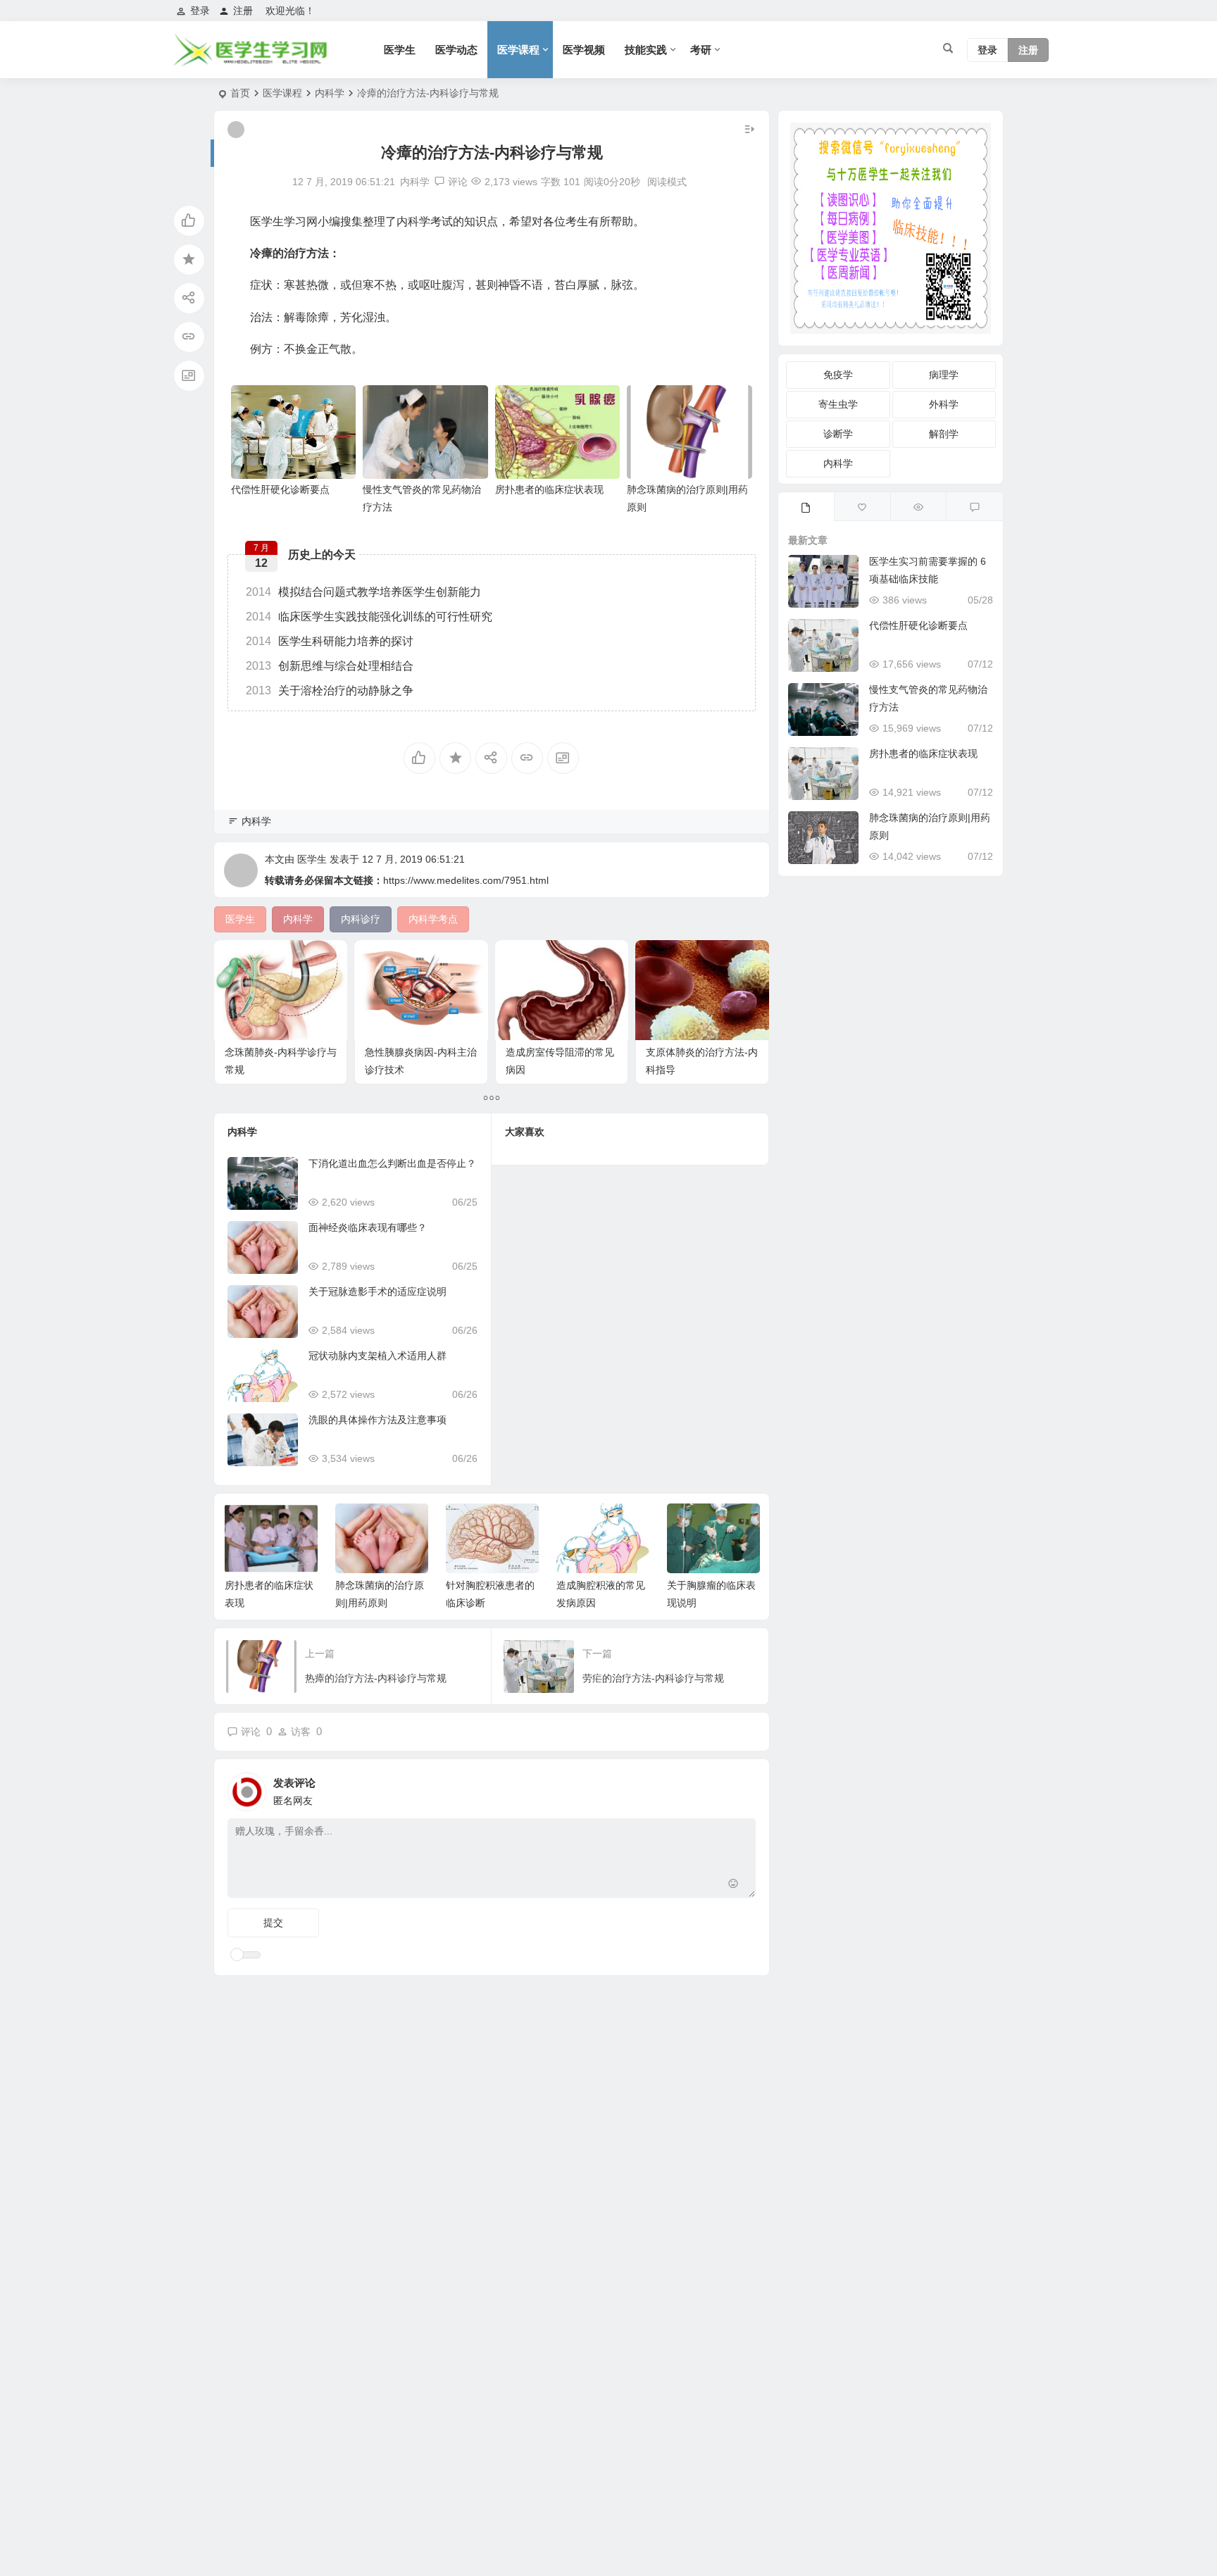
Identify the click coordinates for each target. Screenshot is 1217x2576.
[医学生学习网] (250, 62)
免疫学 (838, 375)
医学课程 (518, 50)
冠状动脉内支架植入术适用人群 (377, 1356)
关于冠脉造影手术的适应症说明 (377, 1292)
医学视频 (584, 50)
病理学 (944, 375)
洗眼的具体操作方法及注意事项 (377, 1420)
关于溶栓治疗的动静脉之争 (330, 690)
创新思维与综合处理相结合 (330, 666)
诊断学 (838, 434)
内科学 (330, 93)
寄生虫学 (838, 404)
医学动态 (456, 50)
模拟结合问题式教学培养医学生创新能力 (363, 592)
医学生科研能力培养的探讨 (330, 641)
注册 (243, 11)
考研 (701, 50)
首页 (240, 93)
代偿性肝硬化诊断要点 (280, 489)
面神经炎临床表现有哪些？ (368, 1227)
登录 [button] (200, 11)
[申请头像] (742, 1788)
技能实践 (646, 50)
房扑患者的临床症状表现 (549, 489)
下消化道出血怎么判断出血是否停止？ (392, 1163)
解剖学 (944, 434)
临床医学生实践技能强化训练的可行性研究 (369, 617)
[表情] (734, 1886)
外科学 (944, 404)
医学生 (400, 50)
